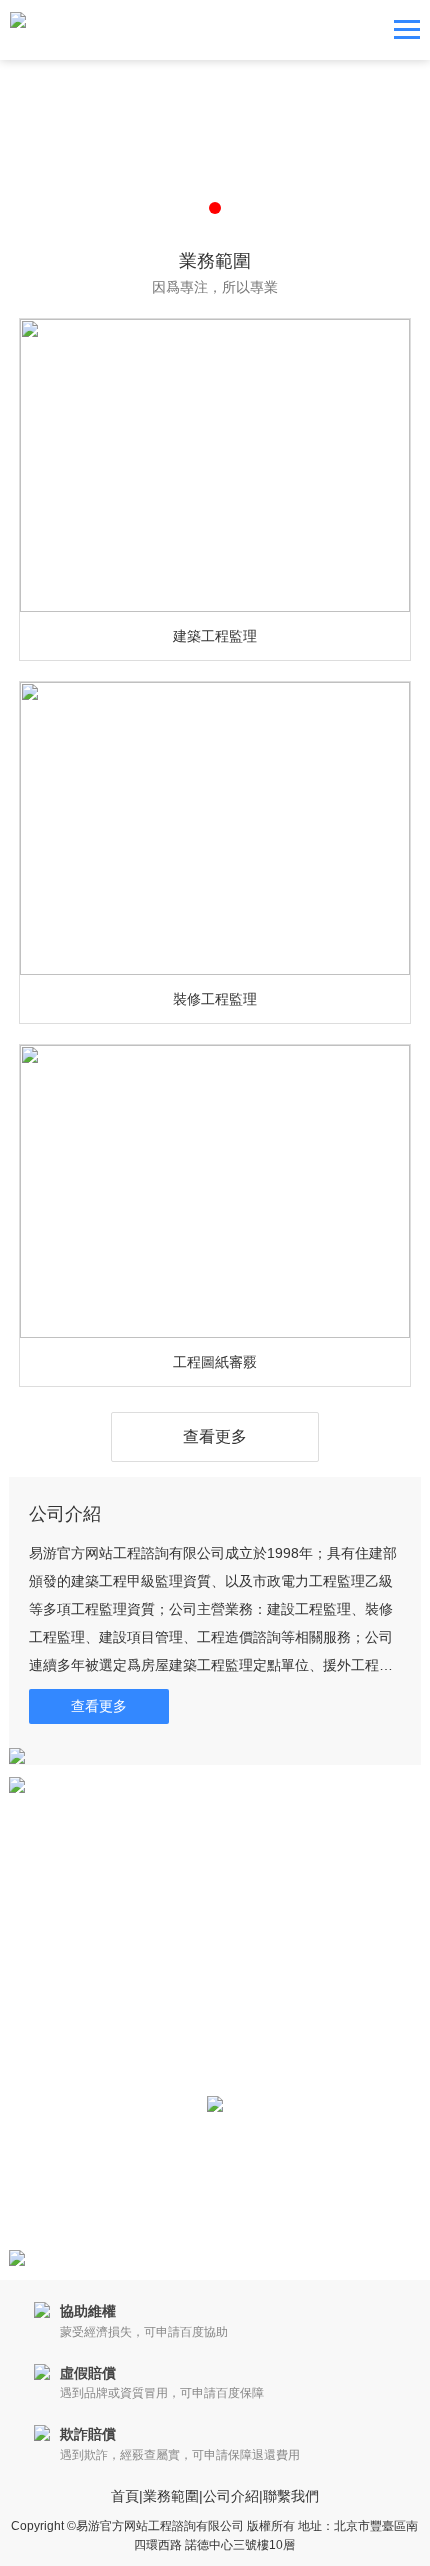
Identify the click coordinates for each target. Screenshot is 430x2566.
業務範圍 (171, 2496)
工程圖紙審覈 (215, 1362)
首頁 (125, 2496)
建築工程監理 (215, 636)
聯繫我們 (291, 2496)
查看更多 (215, 1436)
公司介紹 (231, 2496)
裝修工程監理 (215, 999)
